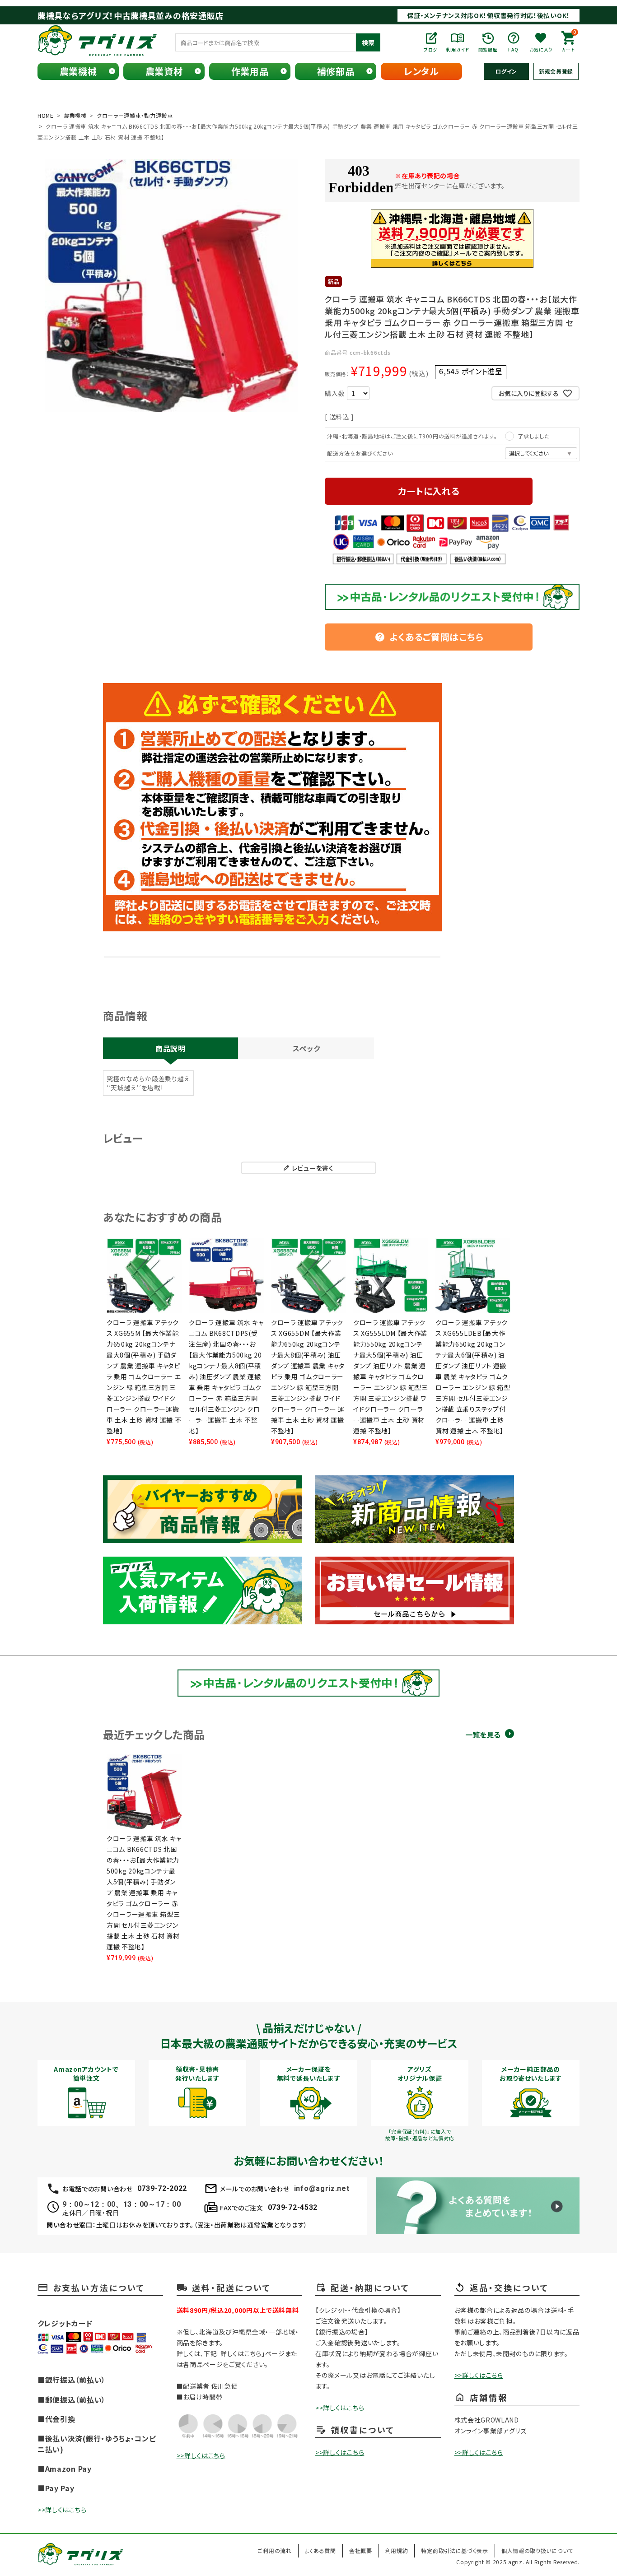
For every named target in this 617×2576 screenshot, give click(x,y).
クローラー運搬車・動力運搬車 (135, 115)
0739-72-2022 (162, 2188)
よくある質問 (320, 2550)
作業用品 (250, 71)
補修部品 (336, 71)
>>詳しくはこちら (62, 2510)
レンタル (421, 71)
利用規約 (397, 2550)
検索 (368, 42)
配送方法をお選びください (360, 453)
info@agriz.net (322, 2188)
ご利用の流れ (274, 2550)
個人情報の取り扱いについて (537, 2550)
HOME (46, 115)
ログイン (506, 71)
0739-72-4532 (293, 2207)
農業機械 (78, 71)
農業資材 (164, 71)
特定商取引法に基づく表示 (454, 2550)
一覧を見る (483, 1735)
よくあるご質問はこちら (429, 637)
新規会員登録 (556, 71)
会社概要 (361, 2550)
